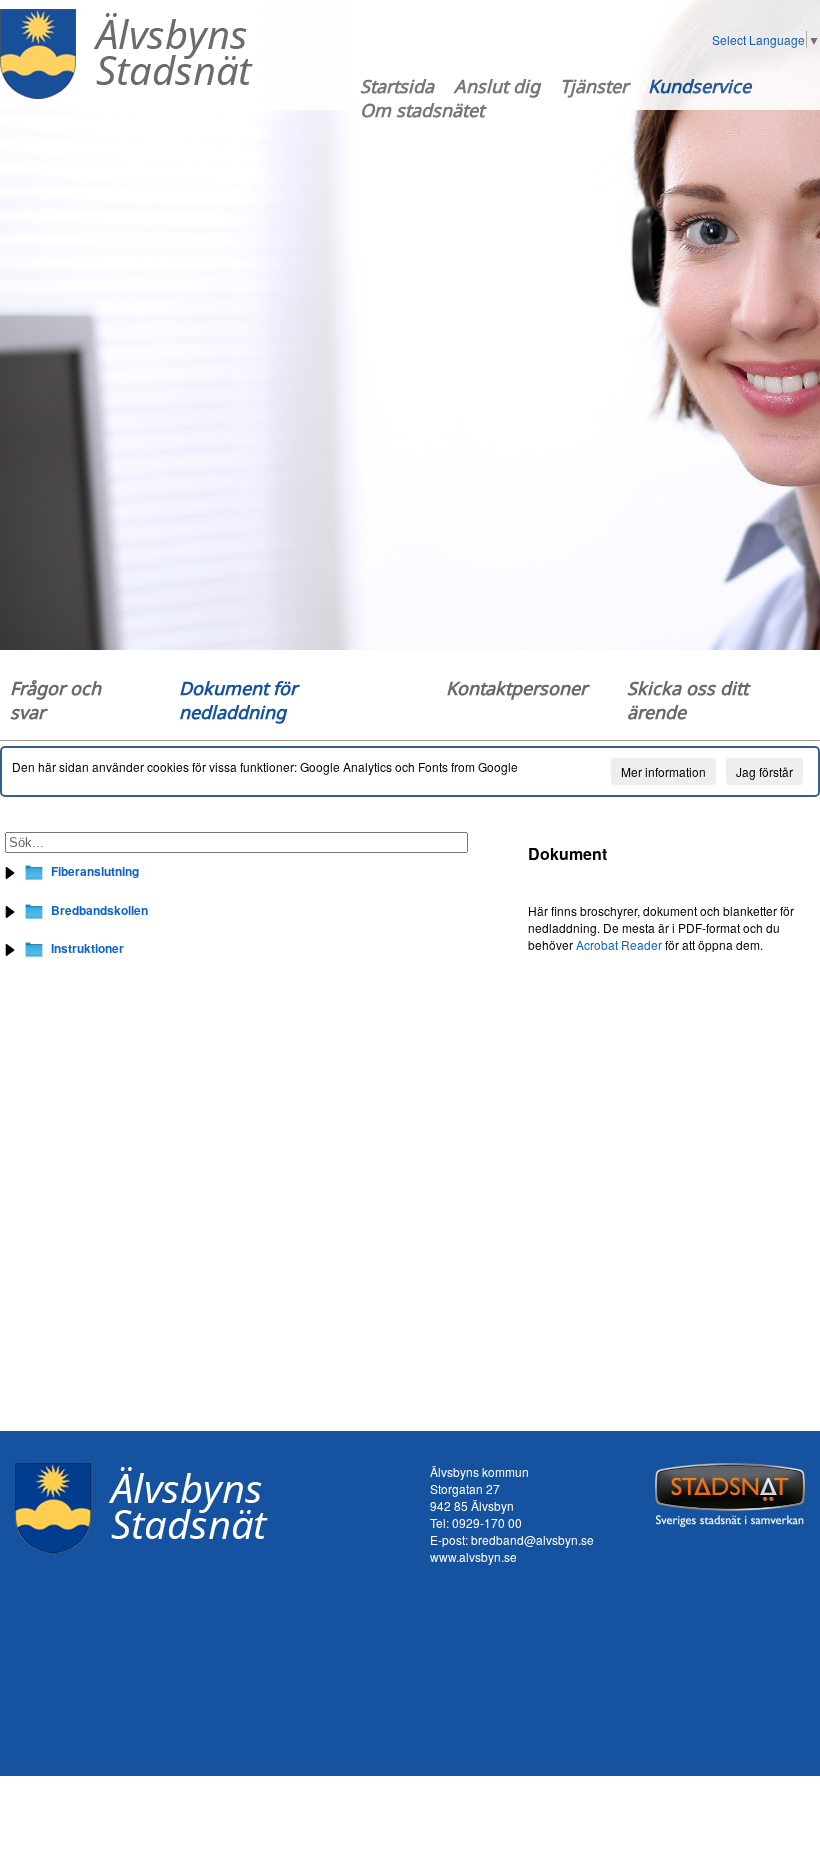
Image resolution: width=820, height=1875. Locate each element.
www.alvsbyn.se (473, 1556)
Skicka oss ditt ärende (687, 700)
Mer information (663, 771)
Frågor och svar (55, 700)
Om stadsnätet (422, 110)
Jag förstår (764, 771)
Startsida (397, 86)
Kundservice (699, 86)
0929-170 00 (487, 1522)
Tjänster (594, 86)
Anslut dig (497, 86)
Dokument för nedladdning (238, 700)
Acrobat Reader (619, 944)
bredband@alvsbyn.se (532, 1539)
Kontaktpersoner (516, 688)
